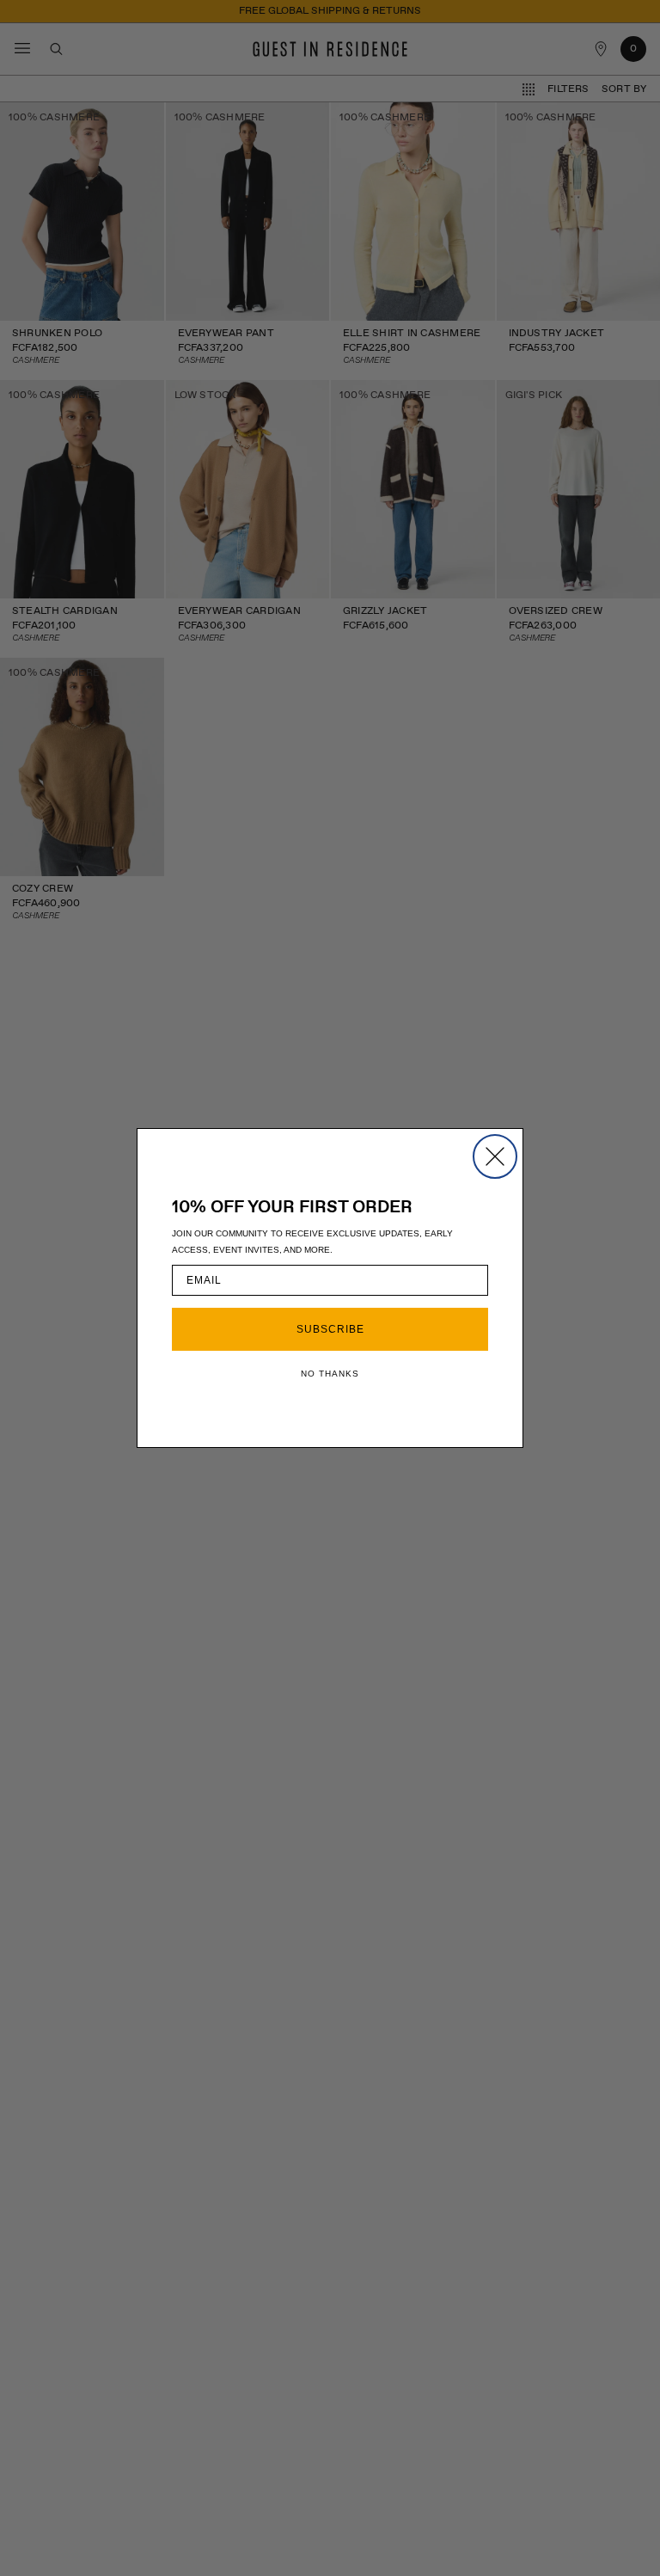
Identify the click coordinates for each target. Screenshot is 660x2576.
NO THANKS (330, 1374)
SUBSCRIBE (330, 1329)
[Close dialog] (495, 1156)
